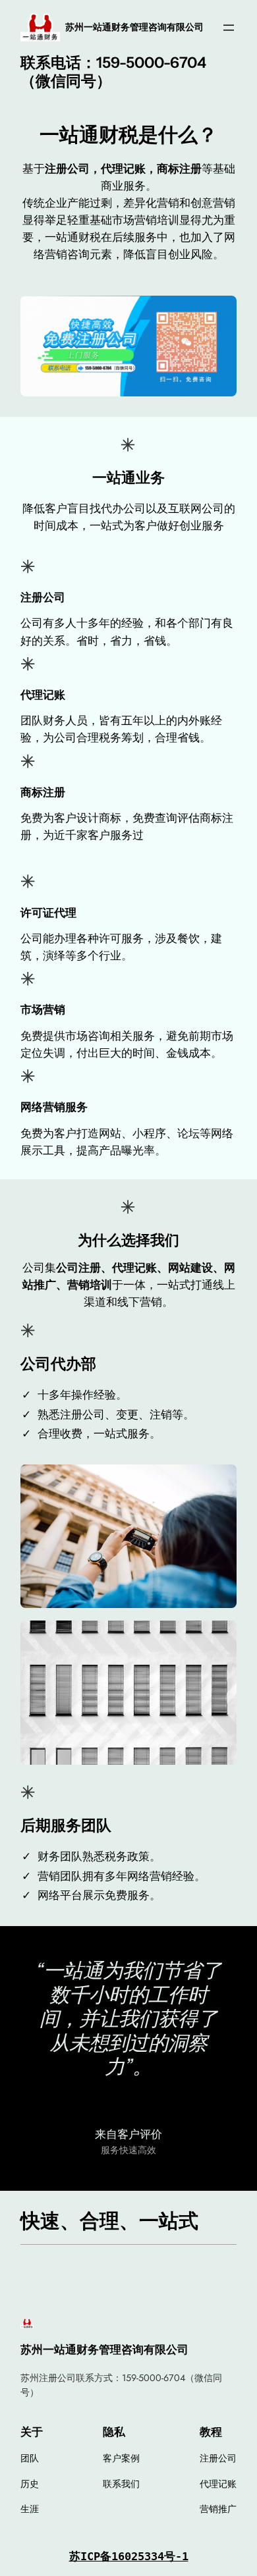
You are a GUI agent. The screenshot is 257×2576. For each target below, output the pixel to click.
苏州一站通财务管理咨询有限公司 (134, 27)
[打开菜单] (229, 28)
